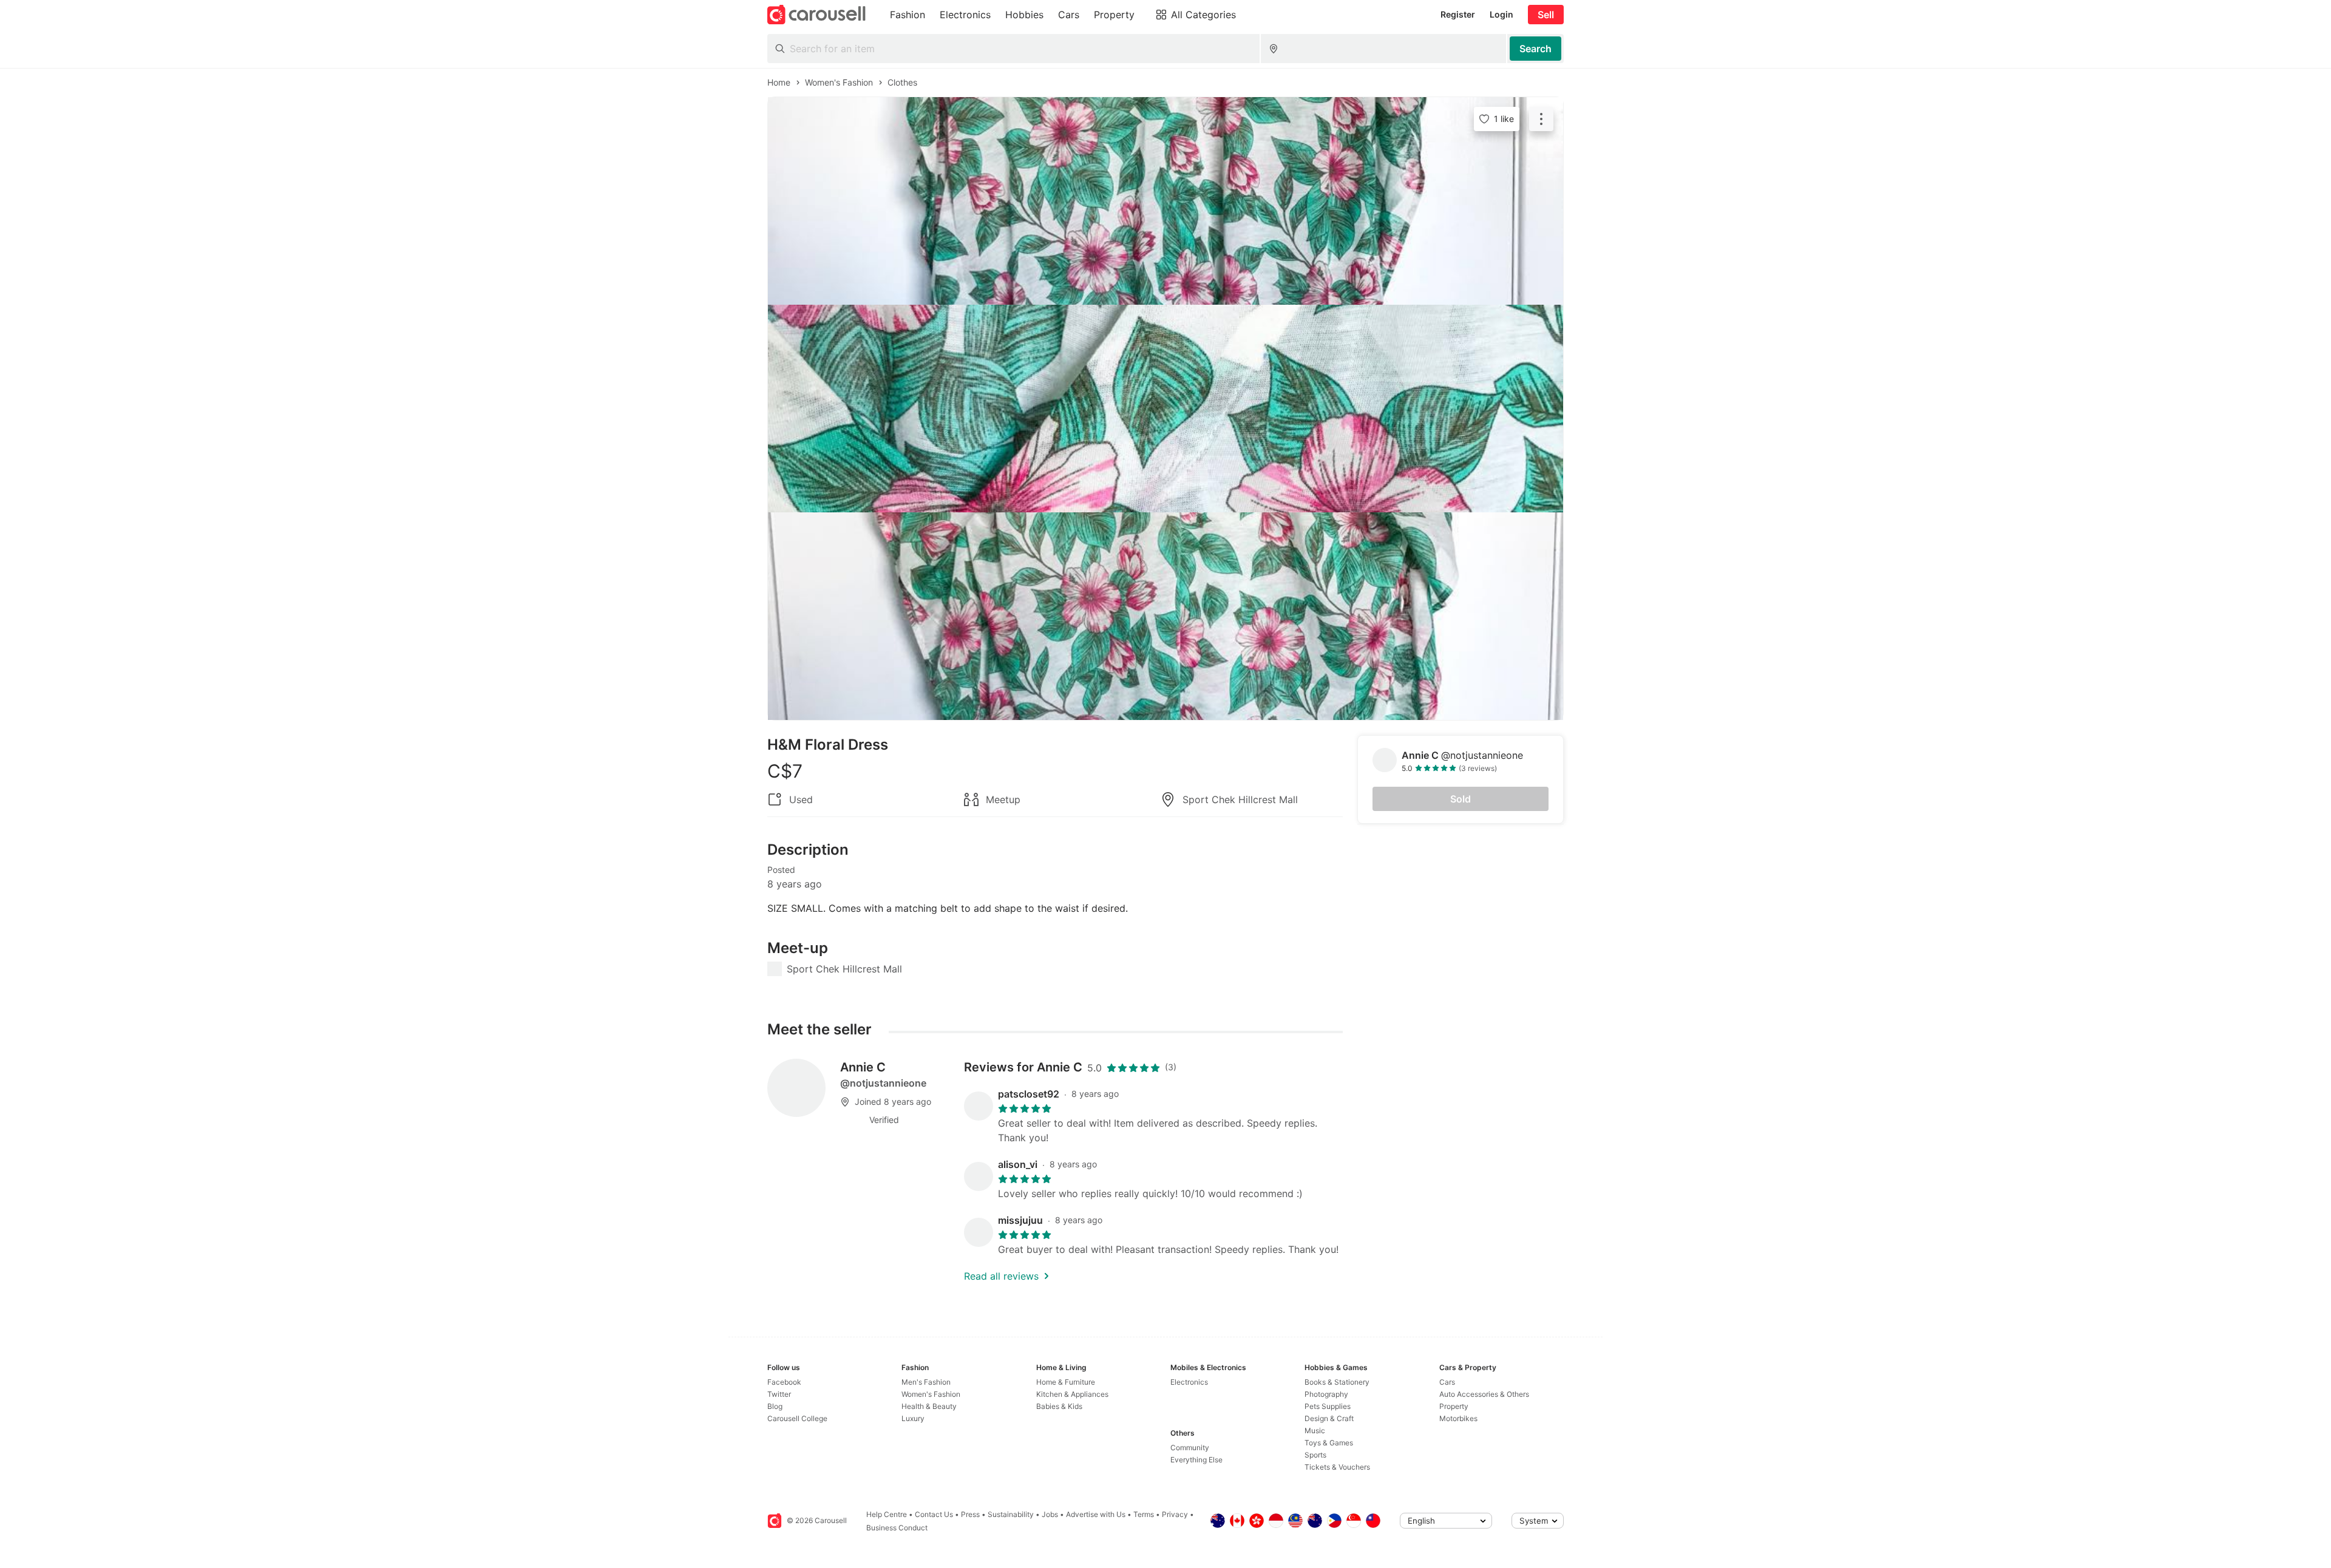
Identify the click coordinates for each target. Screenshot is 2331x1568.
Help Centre (887, 1514)
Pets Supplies (1328, 1406)
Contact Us (934, 1514)
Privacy (1175, 1514)
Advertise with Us (1096, 1514)
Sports (1315, 1455)
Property (1454, 1406)
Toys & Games (1329, 1443)
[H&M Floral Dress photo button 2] (1165, 409)
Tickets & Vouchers (1337, 1467)
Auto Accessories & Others (1484, 1394)
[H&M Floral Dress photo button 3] (1165, 616)
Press (970, 1514)
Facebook (784, 1382)
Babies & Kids (1059, 1406)
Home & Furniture (1066, 1382)
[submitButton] (1535, 49)
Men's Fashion (926, 1382)
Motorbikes (1458, 1418)
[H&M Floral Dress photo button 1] (1165, 201)
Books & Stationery (1337, 1382)
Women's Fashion (931, 1394)
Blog (775, 1406)
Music (1315, 1431)
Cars (1447, 1382)
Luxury (913, 1418)
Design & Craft (1329, 1418)
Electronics (1189, 1382)
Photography (1326, 1394)
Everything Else (1196, 1460)
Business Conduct (897, 1528)
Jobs (1050, 1514)
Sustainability (1011, 1514)
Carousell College (797, 1418)
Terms (1144, 1514)
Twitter (779, 1394)
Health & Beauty (929, 1406)
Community (1190, 1448)
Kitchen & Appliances (1072, 1394)
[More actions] (1541, 119)
